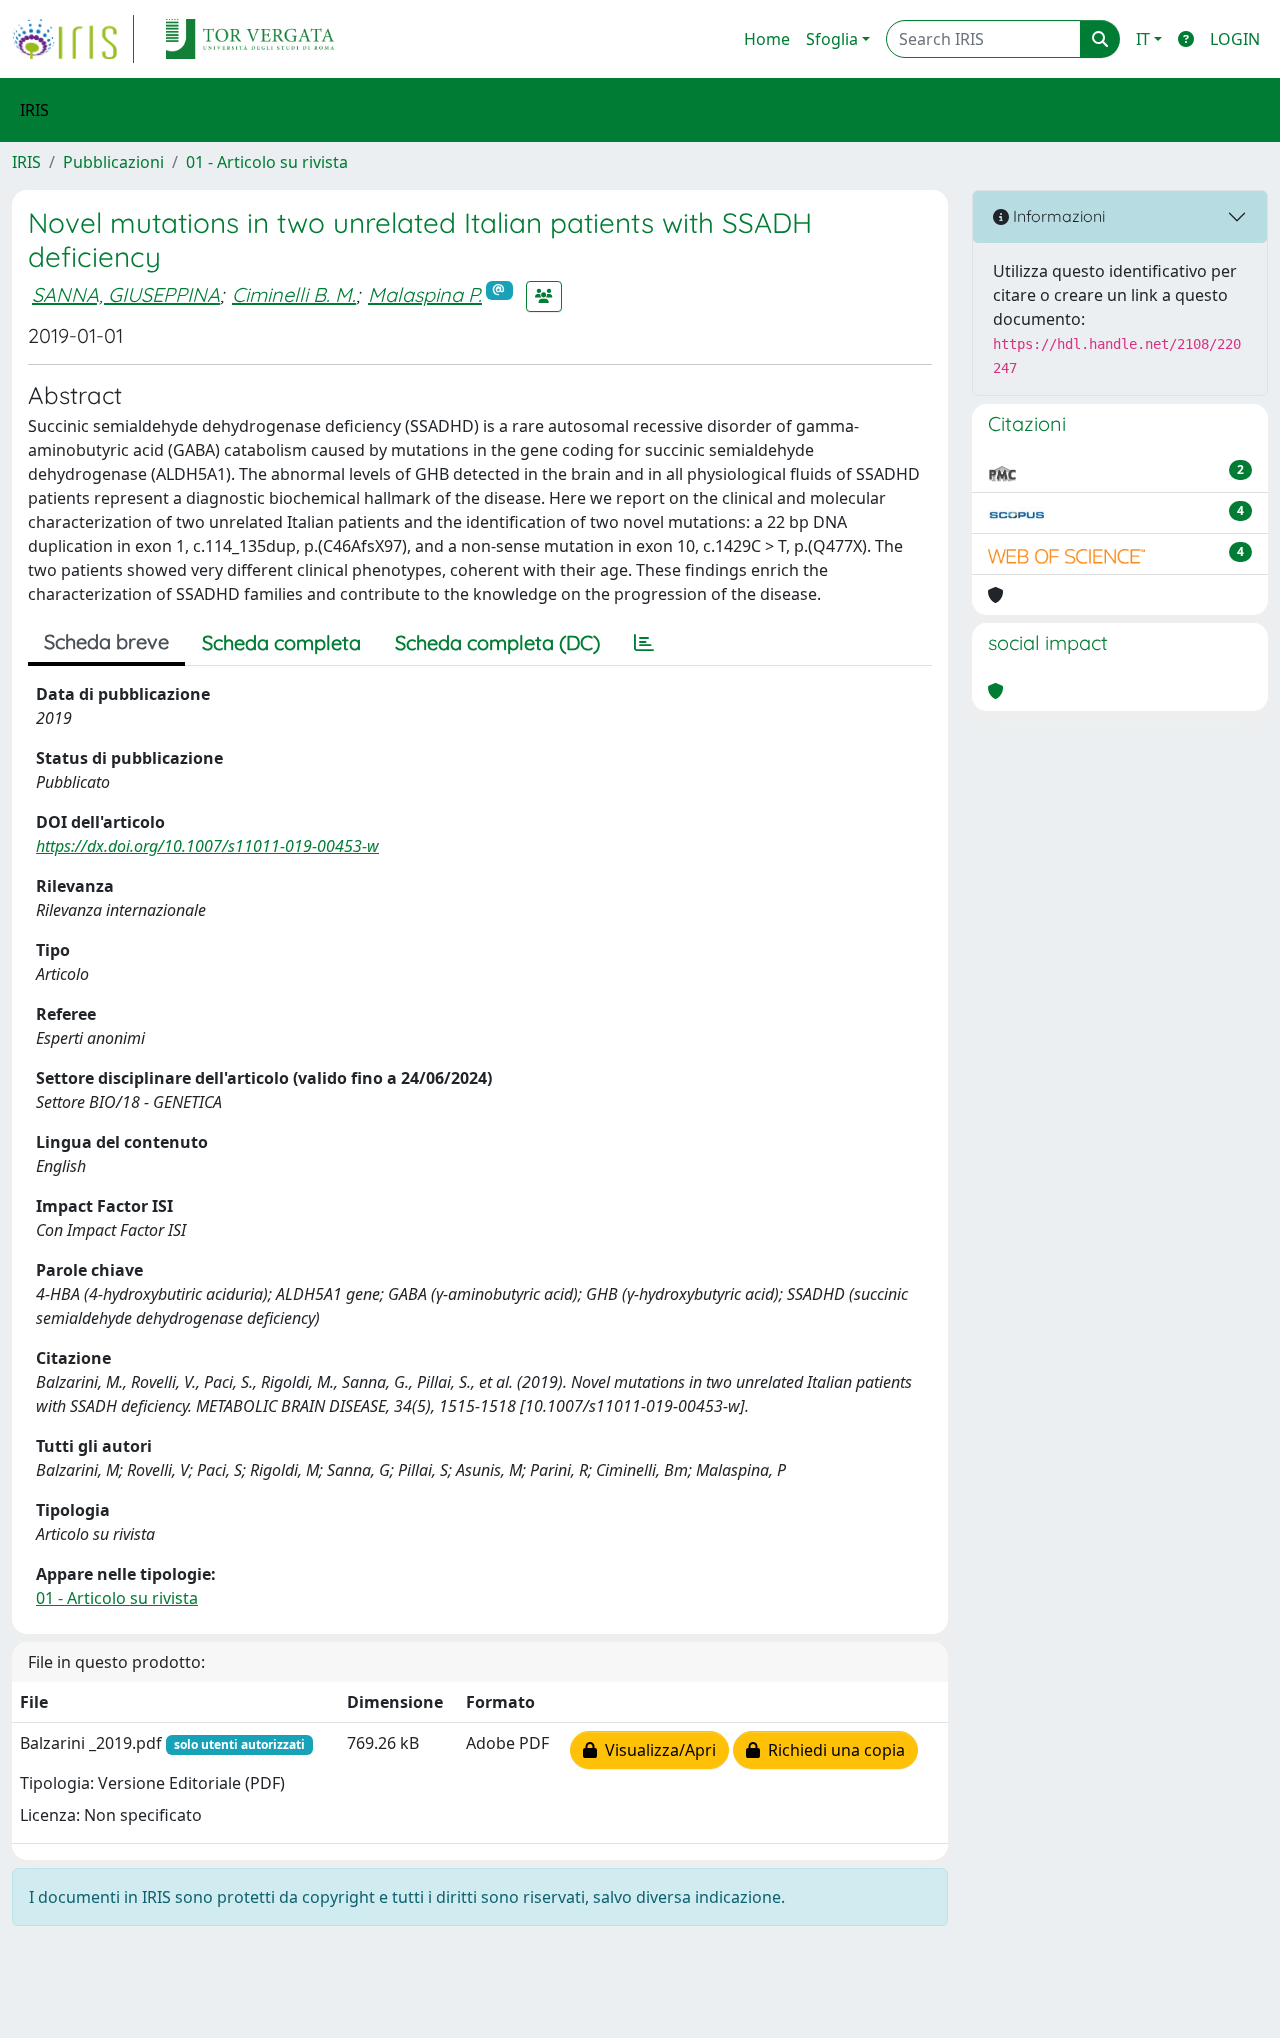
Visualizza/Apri (656, 1750)
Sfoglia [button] (832, 39)
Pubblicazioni (113, 162)
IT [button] (1143, 39)
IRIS (26, 162)
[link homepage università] (250, 39)
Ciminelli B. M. (294, 294)
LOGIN (1235, 39)
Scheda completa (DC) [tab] (497, 642)
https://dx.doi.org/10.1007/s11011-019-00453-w (207, 846)
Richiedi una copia (832, 1750)
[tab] (644, 643)
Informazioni (1057, 216)
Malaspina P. (425, 294)
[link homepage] (73, 39)
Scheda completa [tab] (281, 642)
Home (767, 39)
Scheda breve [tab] (106, 641)
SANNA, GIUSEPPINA (126, 294)
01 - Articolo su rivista (267, 162)
